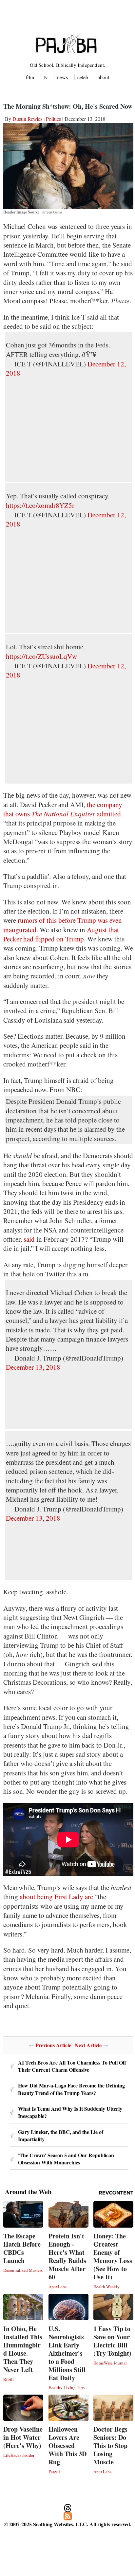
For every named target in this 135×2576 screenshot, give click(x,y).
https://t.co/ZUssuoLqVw (41, 656)
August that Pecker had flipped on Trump (61, 934)
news (62, 77)
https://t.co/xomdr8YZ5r (40, 505)
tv (46, 77)
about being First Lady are (56, 1897)
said (29, 1239)
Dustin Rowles (27, 119)
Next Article (88, 2045)
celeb (83, 77)
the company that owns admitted (63, 809)
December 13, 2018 (33, 1367)
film (30, 77)
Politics (53, 119)
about (103, 77)
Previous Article (53, 2045)
